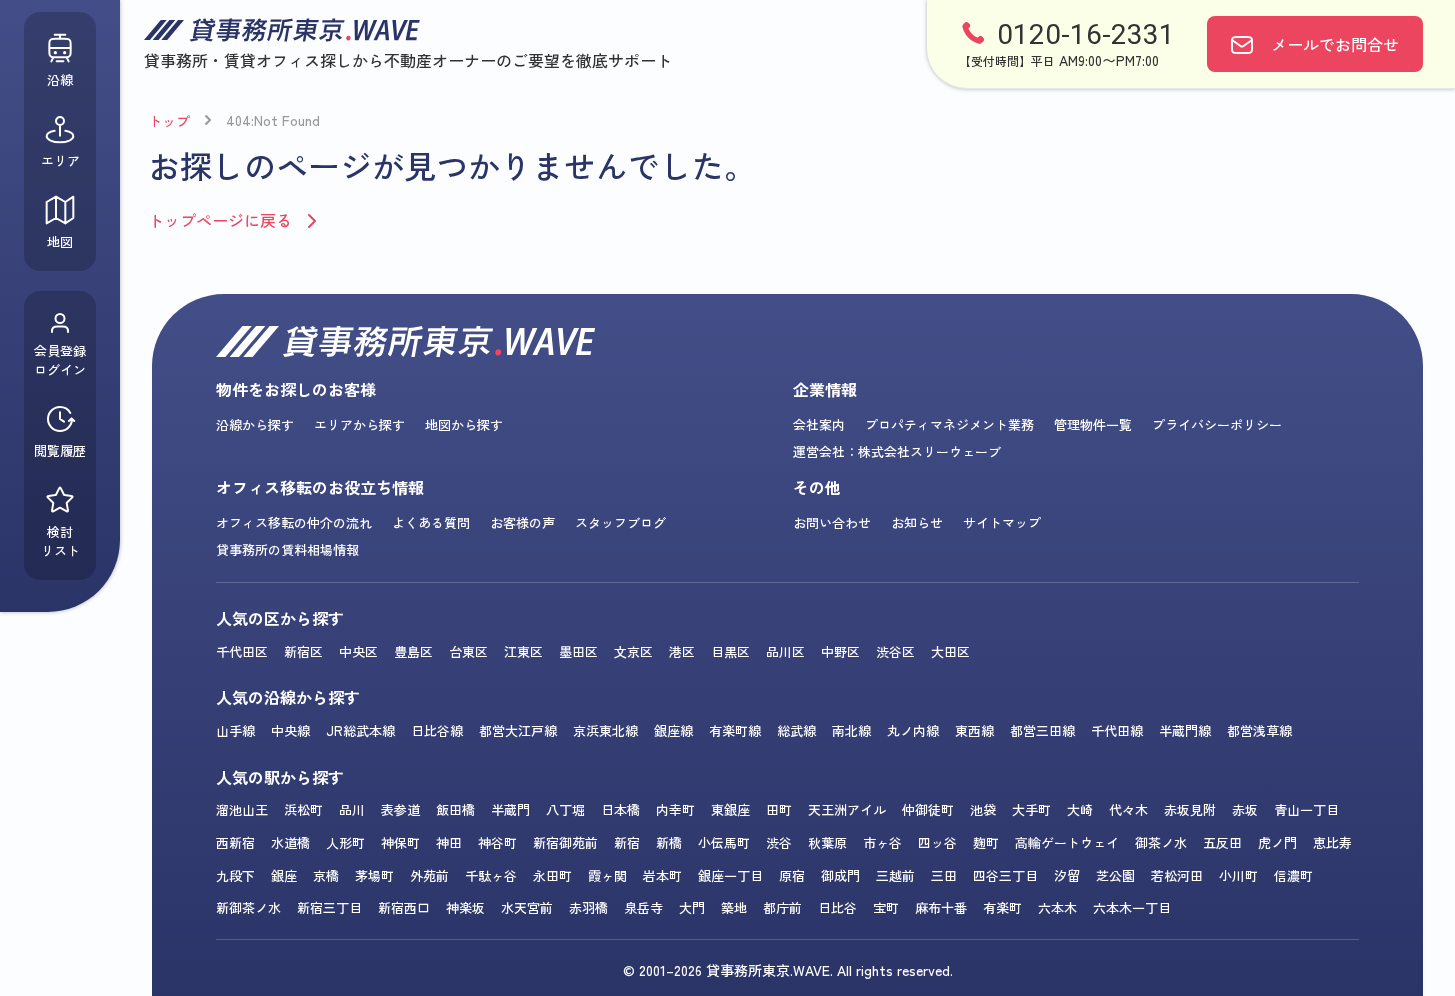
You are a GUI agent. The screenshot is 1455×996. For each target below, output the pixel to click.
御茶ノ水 (1161, 842)
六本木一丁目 (1132, 907)
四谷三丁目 (1005, 875)
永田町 (552, 875)
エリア (60, 160)
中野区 (840, 651)
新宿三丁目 (329, 907)
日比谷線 (437, 730)
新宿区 (303, 651)
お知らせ (917, 522)
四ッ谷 (937, 842)
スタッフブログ (620, 522)
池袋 (983, 809)
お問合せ (1335, 44)
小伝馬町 (724, 842)
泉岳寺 (643, 907)
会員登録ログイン (60, 360)
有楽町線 (735, 730)
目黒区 (730, 651)
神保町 (400, 842)
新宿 (627, 842)
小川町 (1238, 875)
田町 (779, 809)
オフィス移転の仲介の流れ (294, 522)
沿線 (60, 79)
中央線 (290, 730)
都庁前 (782, 907)
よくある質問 (431, 522)
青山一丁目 (1306, 809)
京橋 (326, 875)
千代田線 (1117, 730)
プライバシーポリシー (1217, 424)
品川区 (785, 651)
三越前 (895, 875)
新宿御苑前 (565, 842)
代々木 (1128, 809)
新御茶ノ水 (248, 907)
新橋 (669, 842)
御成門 (840, 875)
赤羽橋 (588, 907)
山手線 (235, 730)
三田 (944, 875)
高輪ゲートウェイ (1067, 842)
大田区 (950, 651)
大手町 (1031, 809)
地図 (60, 241)
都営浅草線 (1259, 730)
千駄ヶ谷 (491, 875)
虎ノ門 (1277, 842)
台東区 (468, 651)
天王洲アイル (847, 809)
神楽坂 (465, 907)
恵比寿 (1332, 842)
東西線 (974, 730)
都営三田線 (1042, 730)
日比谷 (837, 907)
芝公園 (1115, 875)
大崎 (1080, 809)
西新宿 (235, 842)
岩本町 (662, 875)
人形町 (345, 842)
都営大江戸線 (518, 730)
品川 (352, 809)
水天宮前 (527, 907)
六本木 (1057, 907)
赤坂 (1245, 809)
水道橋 (290, 842)
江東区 (523, 651)
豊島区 (413, 651)
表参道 (400, 809)
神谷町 (497, 842)
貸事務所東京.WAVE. (769, 970)
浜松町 (303, 809)
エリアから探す (359, 424)
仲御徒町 (928, 809)
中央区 (358, 651)
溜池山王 (242, 809)
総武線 (796, 730)
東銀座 (730, 809)
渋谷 (779, 842)
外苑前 (429, 875)
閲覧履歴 (60, 450)
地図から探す (464, 424)
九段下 (235, 875)
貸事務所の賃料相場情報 (287, 549)
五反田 (1222, 842)
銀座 (284, 875)
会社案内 (819, 424)
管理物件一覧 (1093, 424)
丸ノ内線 (913, 730)
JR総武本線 (360, 730)
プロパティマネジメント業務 (949, 424)
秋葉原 (827, 842)
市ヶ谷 (882, 842)
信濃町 (1293, 875)
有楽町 (1002, 907)
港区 (682, 651)
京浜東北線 (605, 730)
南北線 (851, 730)
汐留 (1067, 875)
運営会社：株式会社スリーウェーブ (897, 451)
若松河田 (1177, 875)
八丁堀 (565, 809)
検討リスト (60, 541)
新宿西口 (404, 907)
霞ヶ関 (607, 875)
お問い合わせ (832, 522)
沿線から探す (255, 424)
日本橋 (620, 809)
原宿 (792, 875)
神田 (449, 842)
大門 (692, 907)
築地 (734, 907)
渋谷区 (895, 651)
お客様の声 (522, 522)
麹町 (986, 842)
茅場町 (374, 875)
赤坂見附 (1190, 809)
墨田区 (578, 651)
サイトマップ (1002, 522)
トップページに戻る (220, 220)
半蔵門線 (1185, 730)
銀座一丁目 (730, 875)
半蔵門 (510, 809)
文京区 (633, 651)
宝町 (886, 907)
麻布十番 (941, 907)
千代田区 (242, 651)
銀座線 (673, 730)
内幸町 (675, 809)
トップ (169, 121)
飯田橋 (455, 809)
